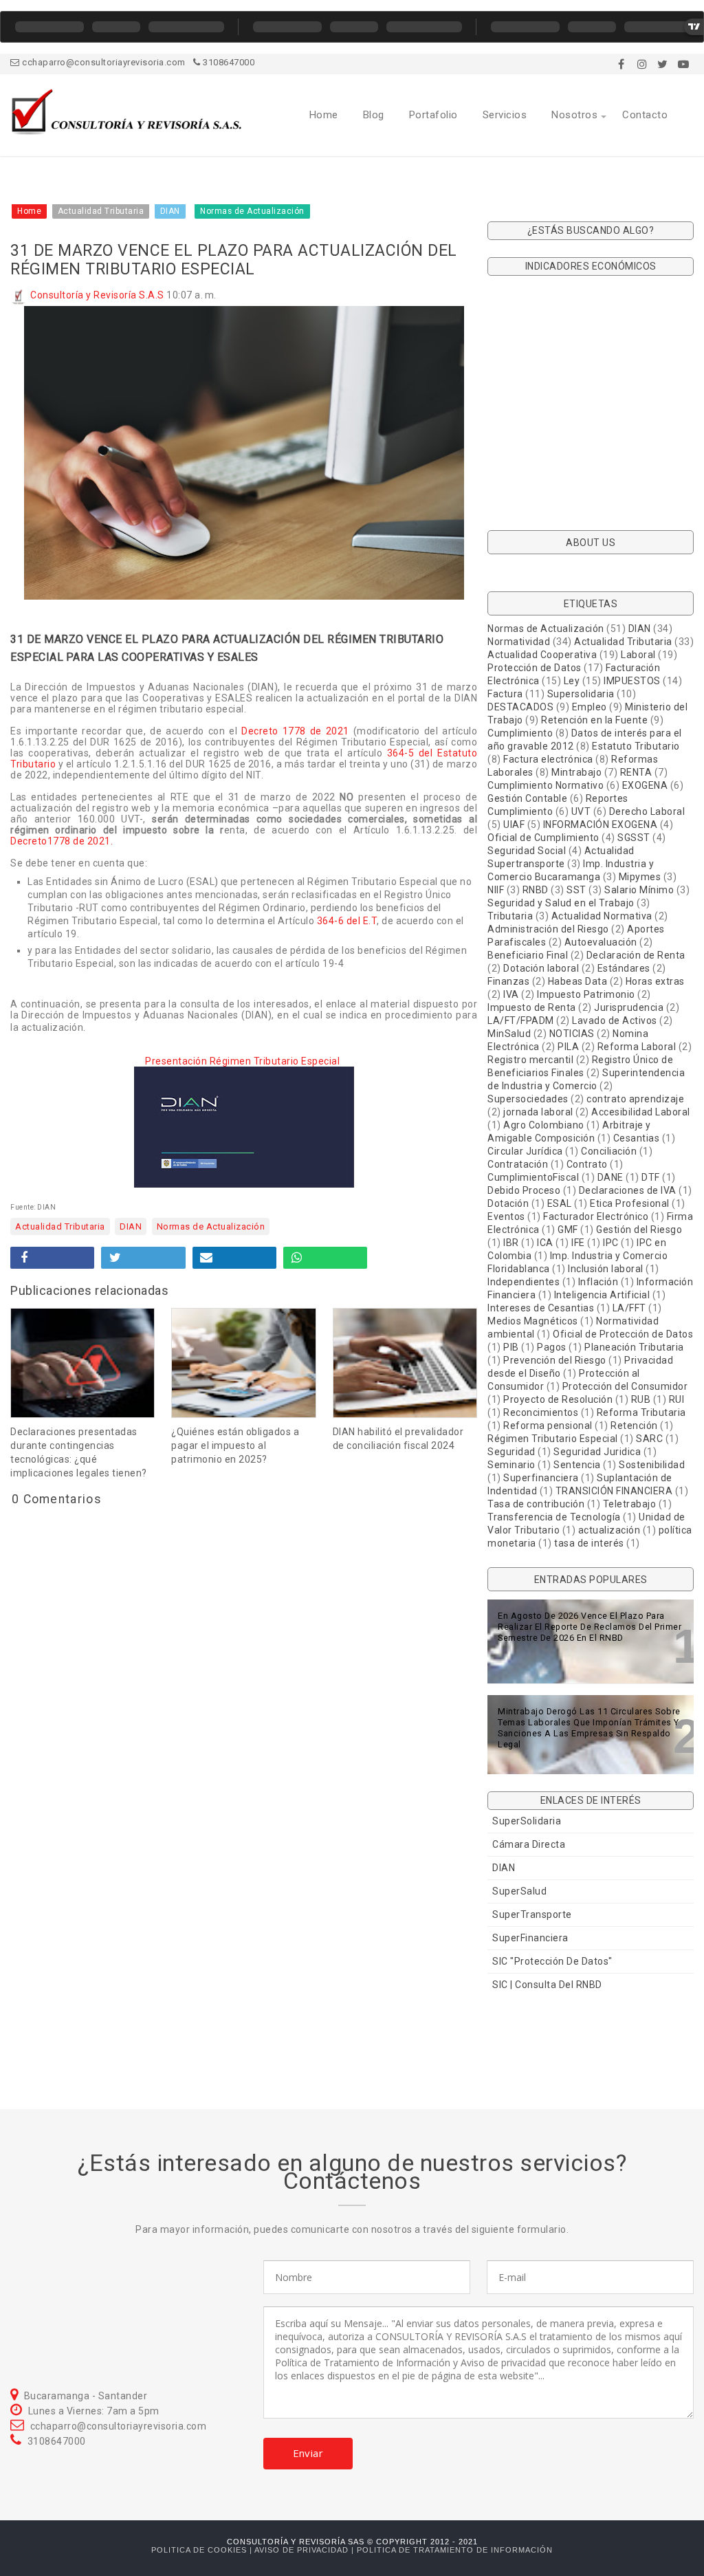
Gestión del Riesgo (639, 1230)
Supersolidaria (581, 694)
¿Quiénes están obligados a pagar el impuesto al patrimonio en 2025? (235, 1445)
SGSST (634, 838)
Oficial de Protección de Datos (623, 1334)
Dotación (508, 1203)
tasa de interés (589, 1543)
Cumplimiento (520, 733)
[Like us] (621, 64)
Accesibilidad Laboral (641, 1112)
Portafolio (433, 115)
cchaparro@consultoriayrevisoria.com (103, 62)
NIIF (496, 890)
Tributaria (510, 916)
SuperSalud (519, 1891)
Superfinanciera (541, 1478)
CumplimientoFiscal (533, 1177)
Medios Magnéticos (533, 1321)
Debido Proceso (524, 1190)
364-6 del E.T (347, 921)
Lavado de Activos (615, 1020)
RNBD (536, 890)
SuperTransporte (532, 1914)
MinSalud (509, 1034)
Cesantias (637, 1138)
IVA (511, 994)
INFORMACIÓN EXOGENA (601, 825)
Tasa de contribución (536, 1504)
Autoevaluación (601, 942)
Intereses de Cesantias (541, 1308)
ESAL (560, 1203)
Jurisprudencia (629, 1007)
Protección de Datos (535, 668)
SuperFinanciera (530, 1938)
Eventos (506, 1216)
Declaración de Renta (636, 955)
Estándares (624, 968)
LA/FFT (629, 1308)
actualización (609, 1530)
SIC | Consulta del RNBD (547, 1985)
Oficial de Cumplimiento (543, 838)
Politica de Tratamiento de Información (455, 2550)
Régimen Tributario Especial (553, 1439)
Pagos (552, 1347)
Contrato (587, 1164)
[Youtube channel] (683, 64)
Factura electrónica (548, 759)
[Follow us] (642, 64)
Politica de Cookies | (203, 2550)
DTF (651, 1177)
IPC (611, 1243)
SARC (649, 1439)
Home (324, 115)
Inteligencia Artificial (602, 1295)
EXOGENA (645, 785)
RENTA (636, 772)
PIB (511, 1347)
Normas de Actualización (211, 1226)
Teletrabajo (630, 1504)
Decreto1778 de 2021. (62, 841)
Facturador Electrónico (596, 1216)
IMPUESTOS (632, 681)
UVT (581, 811)
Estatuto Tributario (636, 746)
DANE (610, 1177)
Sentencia (577, 1465)
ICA (545, 1243)
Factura (505, 694)
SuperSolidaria (527, 1821)
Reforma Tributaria (641, 1412)
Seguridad (511, 1452)
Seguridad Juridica (597, 1452)
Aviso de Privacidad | (306, 2550)
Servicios (505, 115)
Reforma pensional (548, 1426)
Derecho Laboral (647, 811)
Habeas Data (578, 981)
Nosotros (574, 115)
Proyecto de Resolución (558, 1399)
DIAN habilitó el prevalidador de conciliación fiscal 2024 (398, 1439)
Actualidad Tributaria (60, 1226)
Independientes (524, 1282)
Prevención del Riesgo (555, 1360)
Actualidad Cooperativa (542, 655)
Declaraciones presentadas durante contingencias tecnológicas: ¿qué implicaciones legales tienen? (79, 1452)
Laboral (638, 655)
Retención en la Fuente (594, 720)
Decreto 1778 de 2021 (295, 731)
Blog (374, 115)
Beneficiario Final (528, 955)
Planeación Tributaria (634, 1347)
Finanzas (508, 981)
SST (576, 890)
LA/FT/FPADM (521, 1020)
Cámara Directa (529, 1844)
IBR (511, 1243)
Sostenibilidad (652, 1465)
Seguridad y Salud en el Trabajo (561, 903)
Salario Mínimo (639, 890)
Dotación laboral (541, 968)
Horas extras (655, 981)
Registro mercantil (530, 1060)
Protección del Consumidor (625, 1386)
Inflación (598, 1282)
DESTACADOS (520, 707)
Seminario (511, 1465)
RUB (641, 1399)
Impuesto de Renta (532, 1007)
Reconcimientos (541, 1412)
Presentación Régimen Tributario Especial (244, 1061)
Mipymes (640, 877)
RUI (677, 1399)
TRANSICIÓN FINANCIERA (614, 1491)
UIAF (514, 825)
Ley (572, 681)
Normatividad (519, 642)
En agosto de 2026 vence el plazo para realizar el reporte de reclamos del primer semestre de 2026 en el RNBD (590, 1627)
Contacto (645, 115)
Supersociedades (528, 1099)
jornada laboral (538, 1112)
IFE (578, 1243)
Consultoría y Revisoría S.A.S (97, 295)
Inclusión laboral (606, 1269)
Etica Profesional (630, 1203)
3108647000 (228, 62)
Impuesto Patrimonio (586, 994)
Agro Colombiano (544, 1125)
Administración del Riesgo (548, 929)
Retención (634, 1426)
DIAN (131, 1226)
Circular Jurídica (525, 1151)
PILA (568, 1047)
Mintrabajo (576, 772)
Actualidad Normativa (602, 916)
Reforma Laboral (637, 1047)
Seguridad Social (527, 851)
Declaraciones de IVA (628, 1190)
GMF (568, 1230)
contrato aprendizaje (635, 1099)
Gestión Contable (527, 798)
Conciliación (609, 1151)
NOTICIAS (572, 1034)
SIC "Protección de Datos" (552, 1961)
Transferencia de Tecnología (554, 1517)
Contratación (518, 1164)
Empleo (590, 707)
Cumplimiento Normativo (546, 785)
